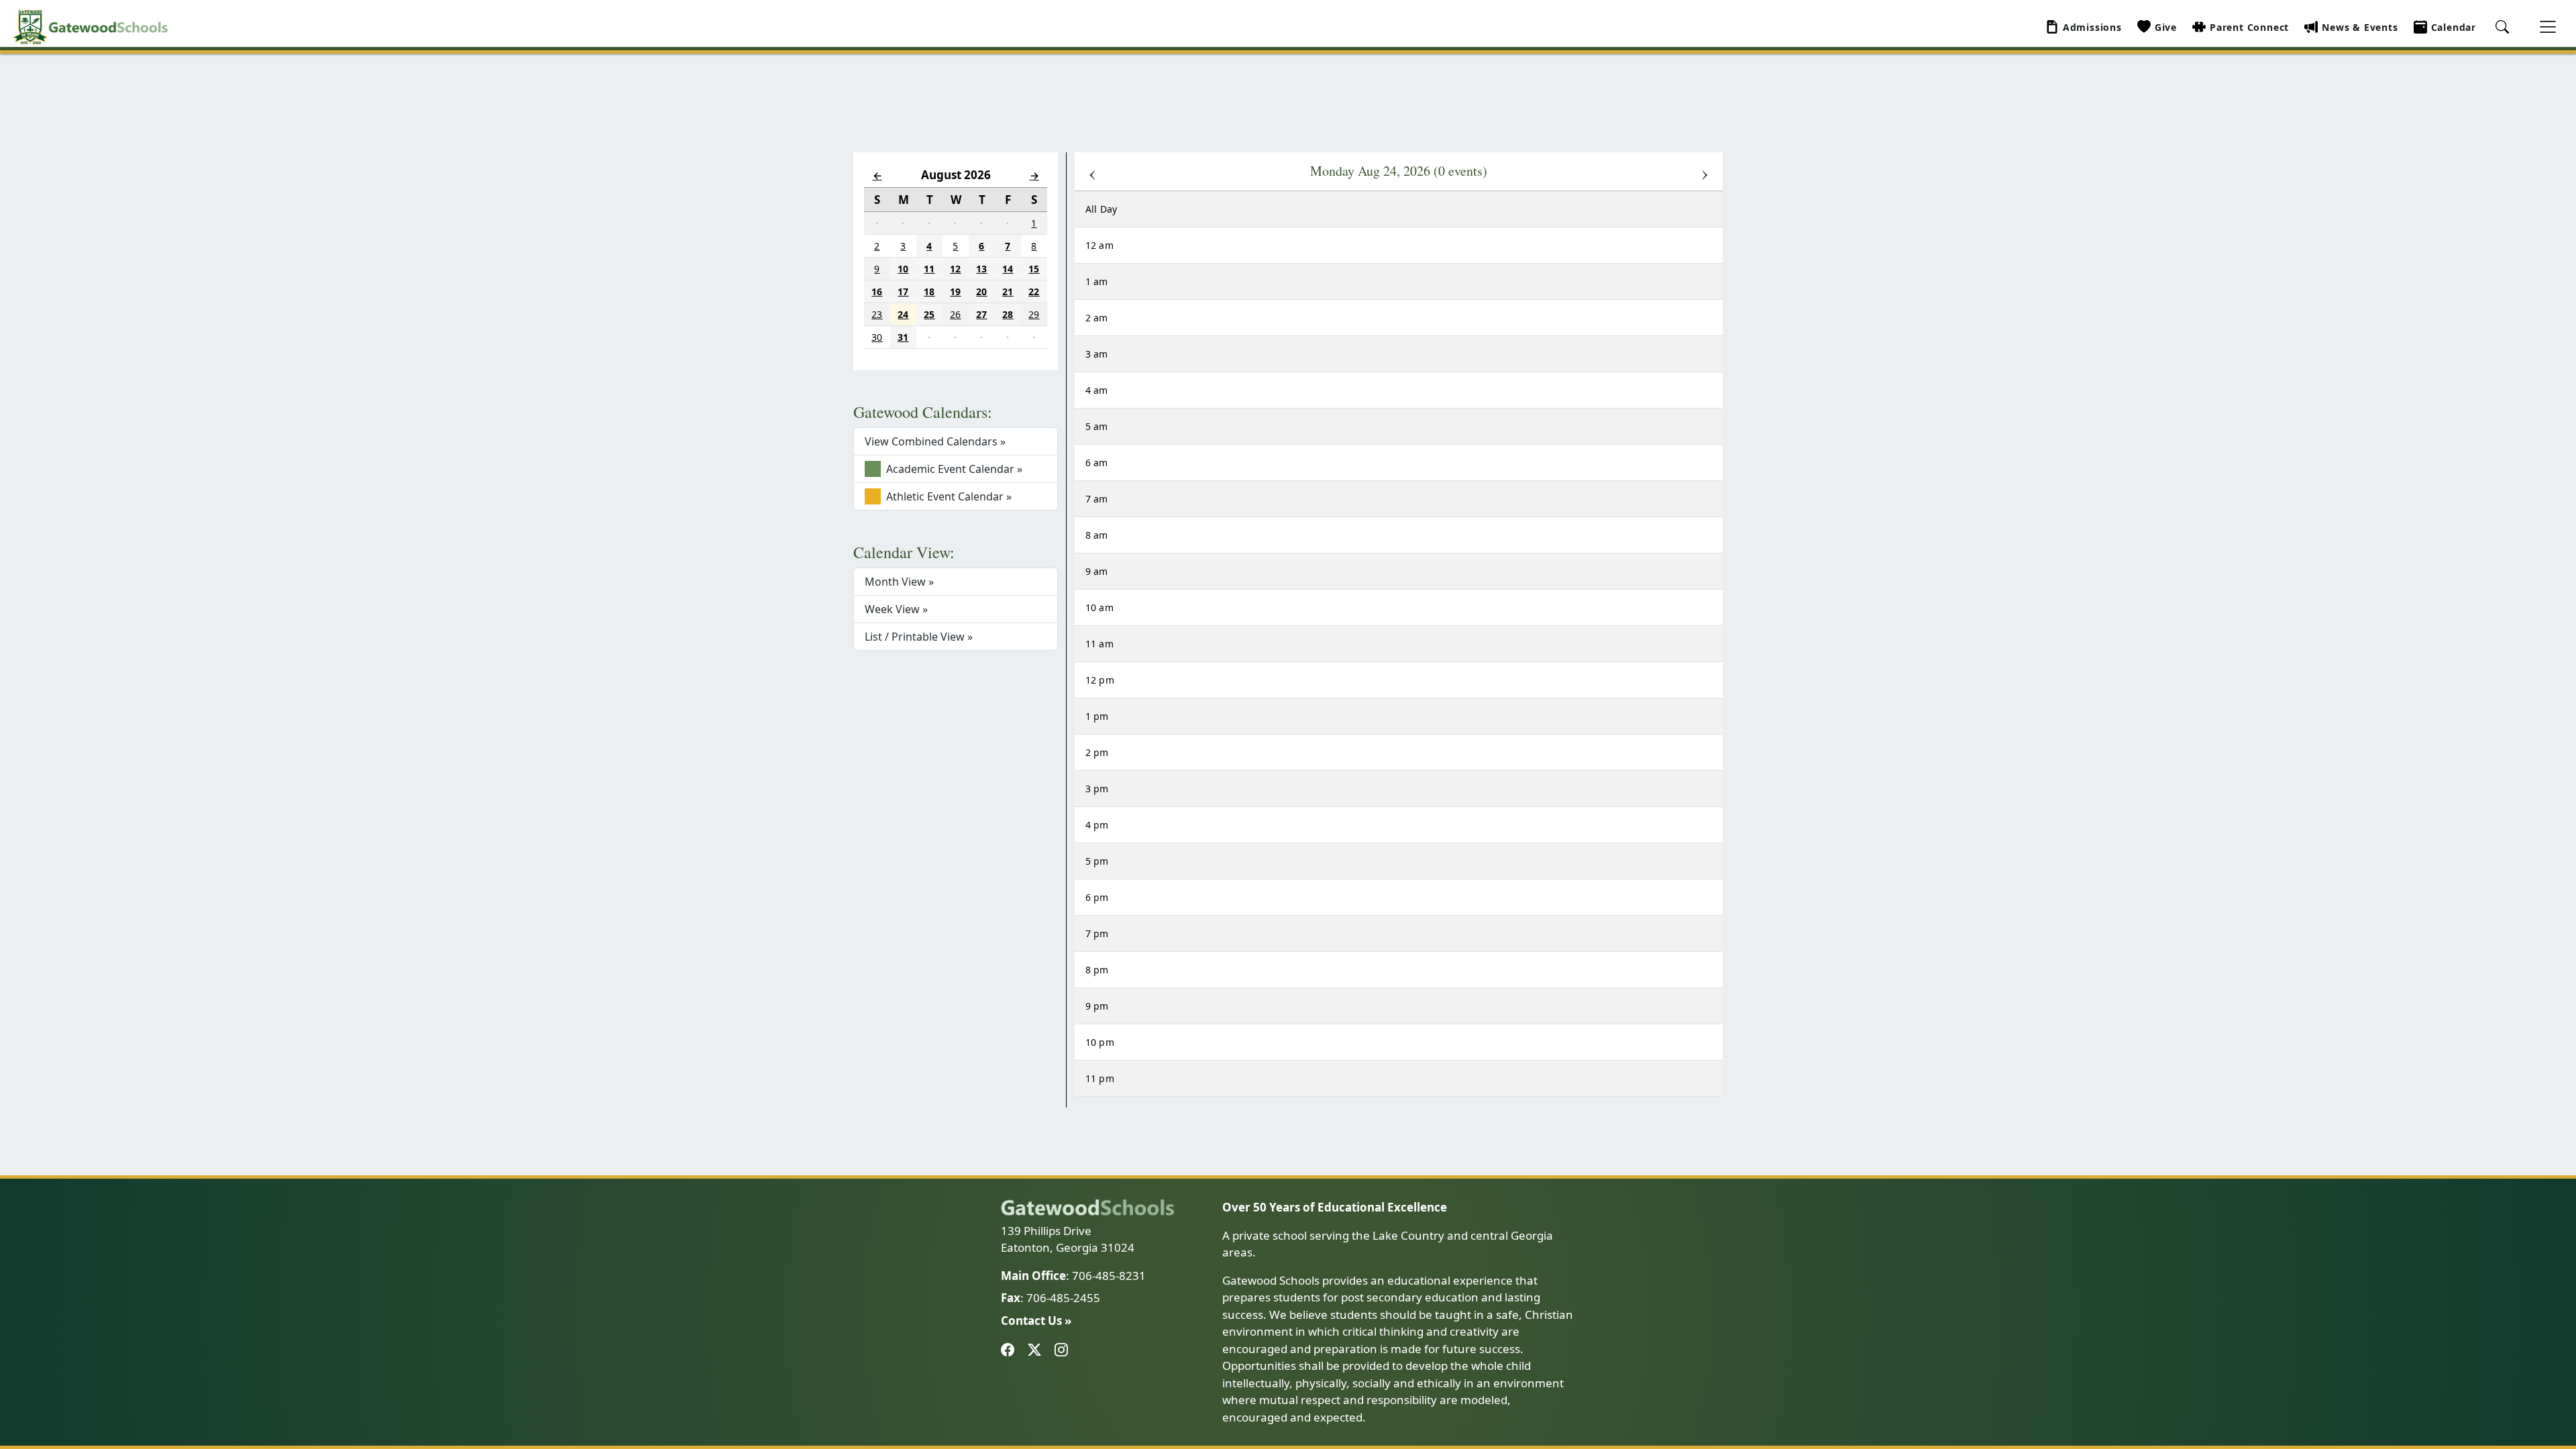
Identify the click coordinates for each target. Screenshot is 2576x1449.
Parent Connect (2249, 27)
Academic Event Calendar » (953, 469)
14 (1008, 269)
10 (903, 269)
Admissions (2092, 27)
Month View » (899, 582)
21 (1008, 291)
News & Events (2360, 27)
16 (877, 291)
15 (1034, 269)
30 (877, 337)
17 (903, 291)
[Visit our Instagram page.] (1064, 1350)
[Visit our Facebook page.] (1010, 1350)
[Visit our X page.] (1037, 1350)
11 (929, 269)
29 (1034, 314)
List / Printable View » (919, 637)
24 (903, 314)
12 (955, 269)
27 (981, 314)
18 (929, 291)
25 (929, 314)
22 (1034, 291)
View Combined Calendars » (935, 441)
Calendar (2454, 27)
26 (955, 314)
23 (877, 314)
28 (1008, 314)
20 (981, 291)
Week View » (896, 609)
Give (2166, 27)
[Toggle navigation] (2548, 27)
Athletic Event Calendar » (948, 496)
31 (903, 337)
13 (981, 269)
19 (955, 291)
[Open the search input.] (2504, 31)
